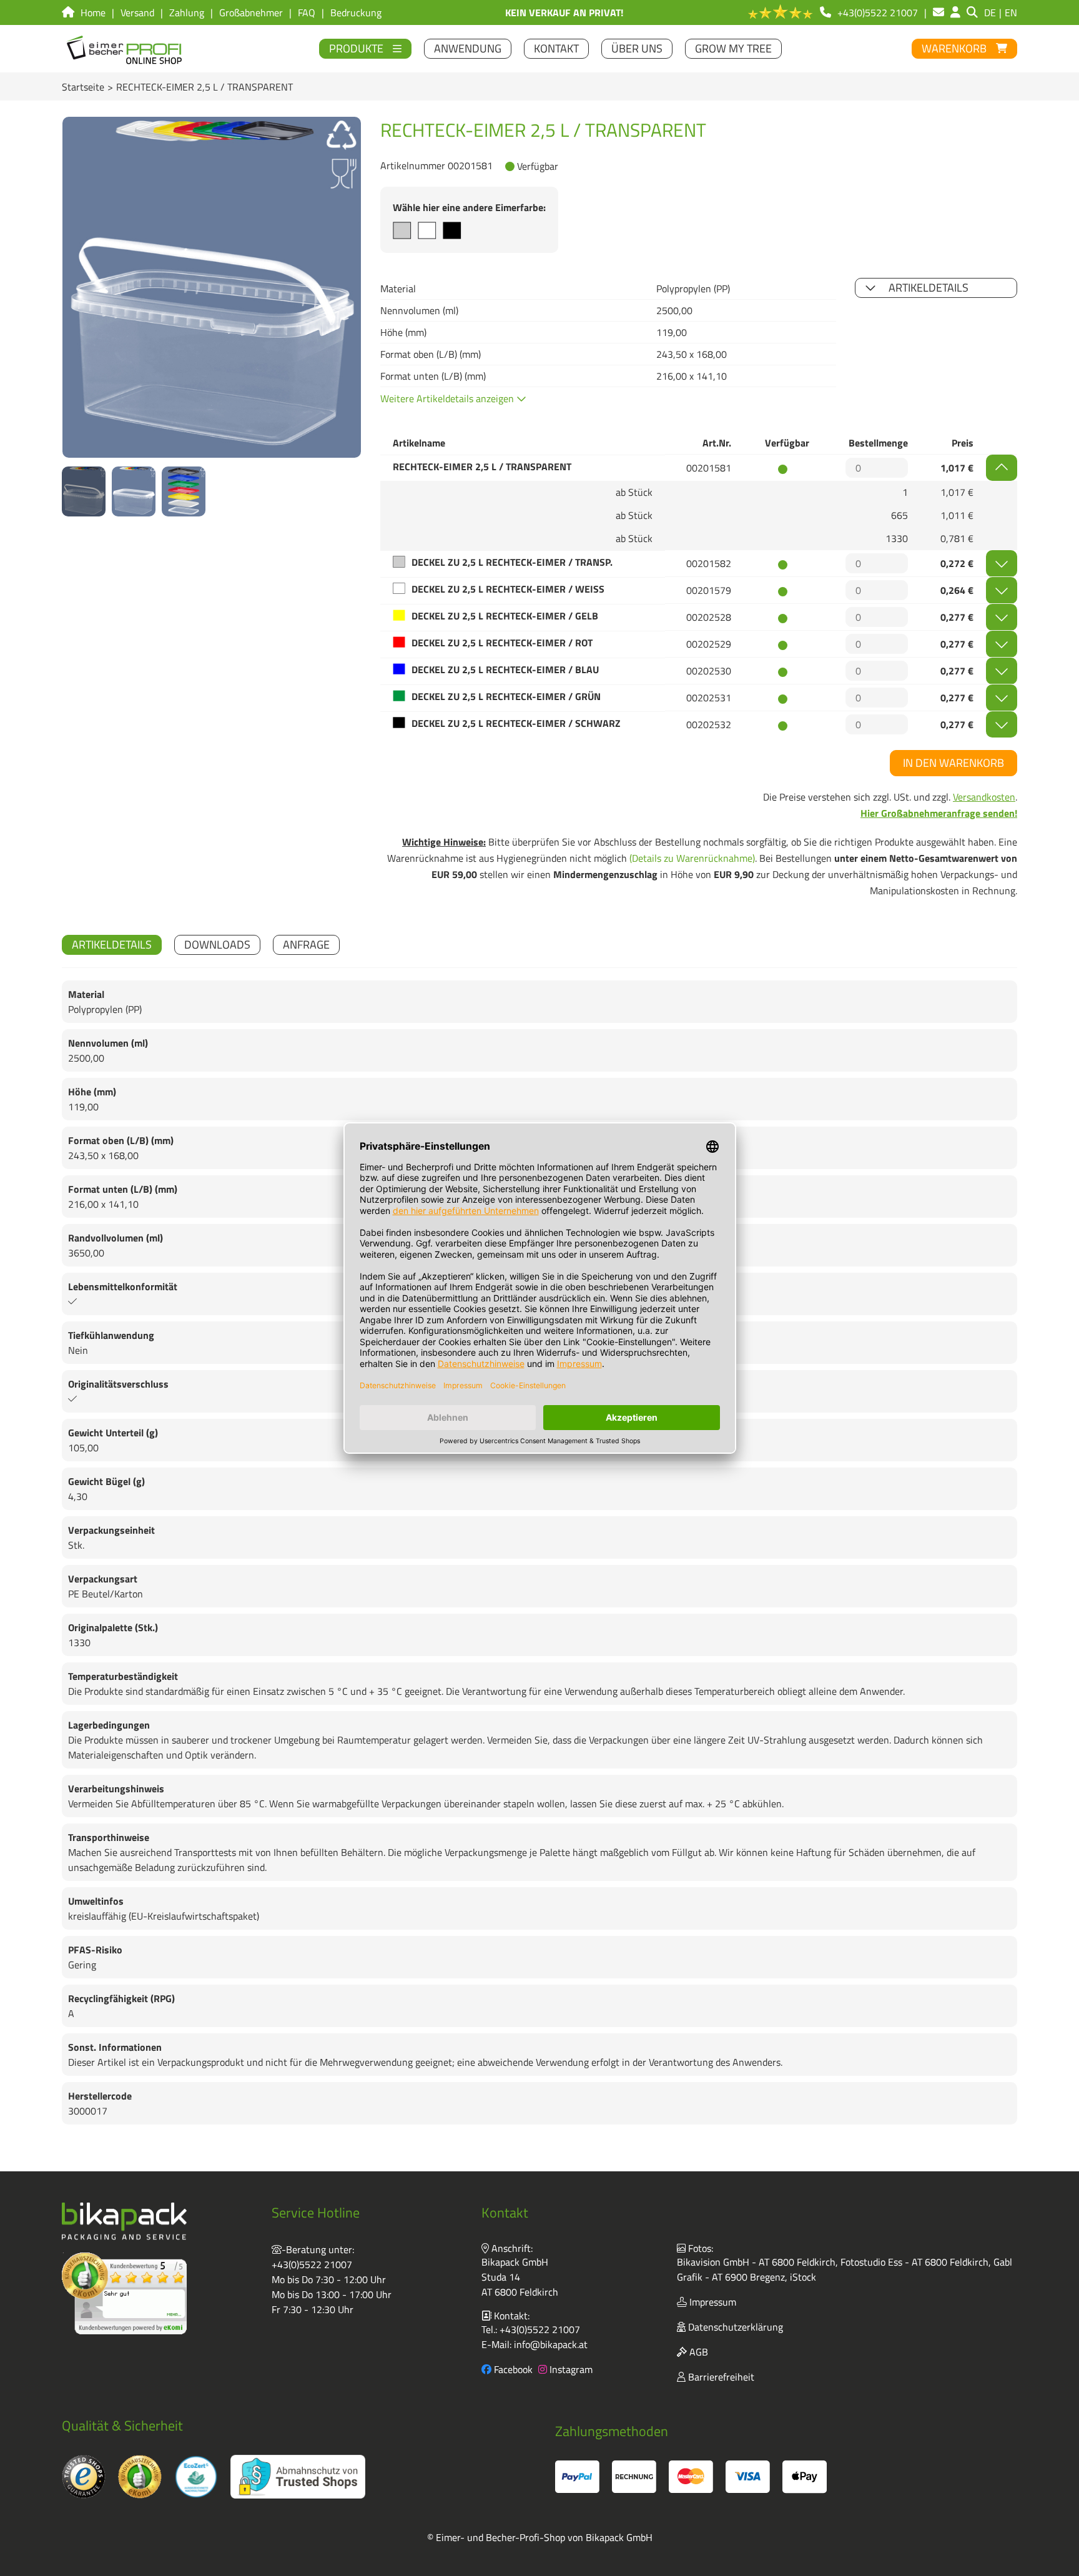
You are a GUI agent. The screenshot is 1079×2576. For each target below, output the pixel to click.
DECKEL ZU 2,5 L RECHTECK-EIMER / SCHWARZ (516, 723)
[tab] (112, 945)
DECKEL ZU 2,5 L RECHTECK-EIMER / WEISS (508, 589)
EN (1011, 12)
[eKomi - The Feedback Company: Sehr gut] (124, 2293)
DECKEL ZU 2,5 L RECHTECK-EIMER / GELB (505, 616)
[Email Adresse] (939, 12)
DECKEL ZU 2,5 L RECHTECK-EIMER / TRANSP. (512, 562)
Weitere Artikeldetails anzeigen (448, 398)
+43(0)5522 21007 (312, 2264)
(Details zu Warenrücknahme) (692, 858)
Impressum (712, 2302)
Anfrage (306, 945)
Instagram (570, 2369)
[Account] (955, 12)
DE (990, 12)
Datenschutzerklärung (734, 2327)
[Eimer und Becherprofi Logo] (125, 49)
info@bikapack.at (551, 2344)
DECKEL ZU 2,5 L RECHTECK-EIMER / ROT (502, 643)
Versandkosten (984, 797)
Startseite (83, 87)
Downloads (217, 945)
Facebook (512, 2369)
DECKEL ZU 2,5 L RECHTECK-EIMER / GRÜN (506, 696)
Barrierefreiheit (720, 2377)
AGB (697, 2352)
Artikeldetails (929, 288)
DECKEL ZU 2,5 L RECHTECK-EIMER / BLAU (505, 669)
